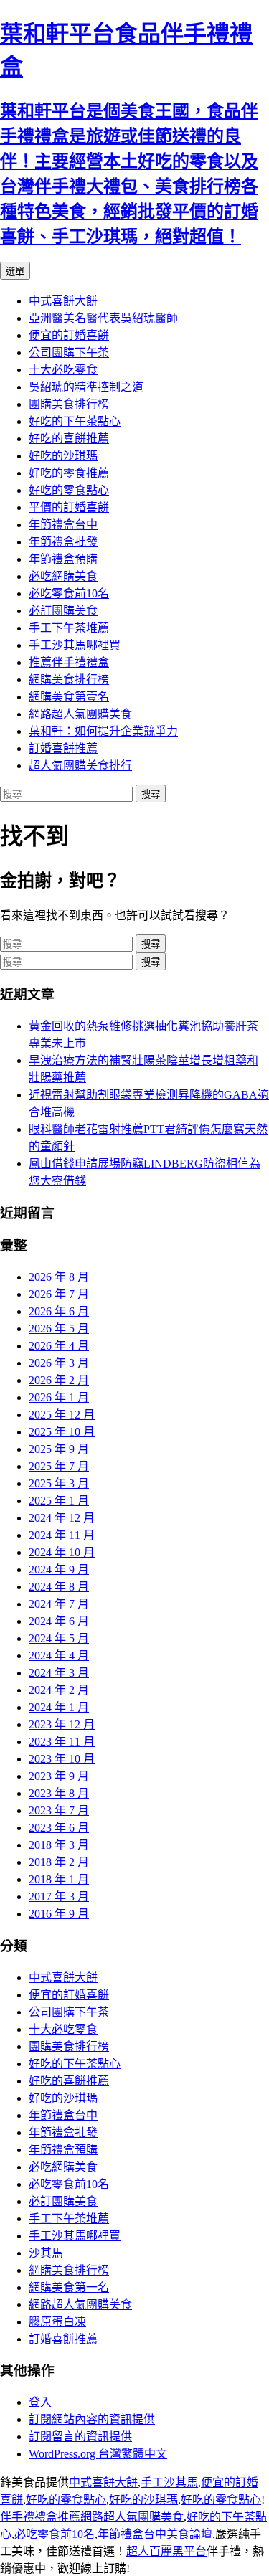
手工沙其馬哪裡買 (75, 645)
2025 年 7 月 (59, 1466)
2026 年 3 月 (59, 1363)
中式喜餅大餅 (63, 301)
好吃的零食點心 (69, 490)
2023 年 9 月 (59, 1776)
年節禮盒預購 (63, 559)
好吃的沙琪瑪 (63, 456)
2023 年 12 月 (62, 1724)
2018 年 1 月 (59, 1879)
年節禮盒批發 (63, 542)
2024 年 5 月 (59, 1638)
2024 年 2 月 (59, 1690)
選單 (15, 271)
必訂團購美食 (63, 611)
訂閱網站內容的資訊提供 (92, 2419)
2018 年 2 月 (59, 1862)
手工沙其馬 (169, 2482)
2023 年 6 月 (59, 1828)
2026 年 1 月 (59, 1397)
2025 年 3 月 (59, 1483)
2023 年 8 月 (59, 1793)
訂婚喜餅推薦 (63, 748)
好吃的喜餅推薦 (69, 439)
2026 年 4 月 (59, 1346)
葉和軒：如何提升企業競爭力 (103, 731)
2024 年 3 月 (59, 1673)
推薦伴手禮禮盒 (69, 662)
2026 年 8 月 (59, 1277)
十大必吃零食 (63, 370)
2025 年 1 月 (59, 1501)
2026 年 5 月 (59, 1329)
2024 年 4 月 (59, 1656)
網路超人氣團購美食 (80, 714)
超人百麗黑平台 (166, 2551)
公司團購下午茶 (69, 352)
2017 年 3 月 (59, 1897)
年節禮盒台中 (63, 525)
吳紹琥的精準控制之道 (86, 387)
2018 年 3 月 (59, 1845)
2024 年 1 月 (59, 1707)
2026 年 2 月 (59, 1380)
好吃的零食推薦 (69, 473)
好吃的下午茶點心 (75, 421)
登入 (40, 2402)
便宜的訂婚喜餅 (69, 335)
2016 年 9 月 (59, 1914)
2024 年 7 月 (59, 1604)
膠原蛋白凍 (57, 2322)
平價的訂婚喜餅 (69, 507)
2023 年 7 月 (59, 1810)
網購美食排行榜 (69, 679)
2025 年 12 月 (62, 1415)
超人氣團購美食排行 (80, 766)
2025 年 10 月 (62, 1432)
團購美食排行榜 (69, 404)
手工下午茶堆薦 (69, 628)
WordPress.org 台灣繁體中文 (98, 2454)
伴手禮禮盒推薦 (40, 2517)
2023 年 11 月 (62, 1742)
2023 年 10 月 (62, 1759)
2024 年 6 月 (59, 1621)
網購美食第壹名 (69, 697)
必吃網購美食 (63, 576)
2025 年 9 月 (59, 1449)
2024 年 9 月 (59, 1569)
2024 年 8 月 (59, 1587)
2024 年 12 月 (62, 1518)
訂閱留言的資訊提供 (80, 2437)
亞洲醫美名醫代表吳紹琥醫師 (103, 318)
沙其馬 (46, 2253)
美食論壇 (189, 2534)
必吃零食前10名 (69, 593)
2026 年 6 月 (59, 1311)
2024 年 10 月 (62, 1552)
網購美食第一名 (69, 2287)
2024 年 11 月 (62, 1535)
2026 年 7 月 (59, 1294)
